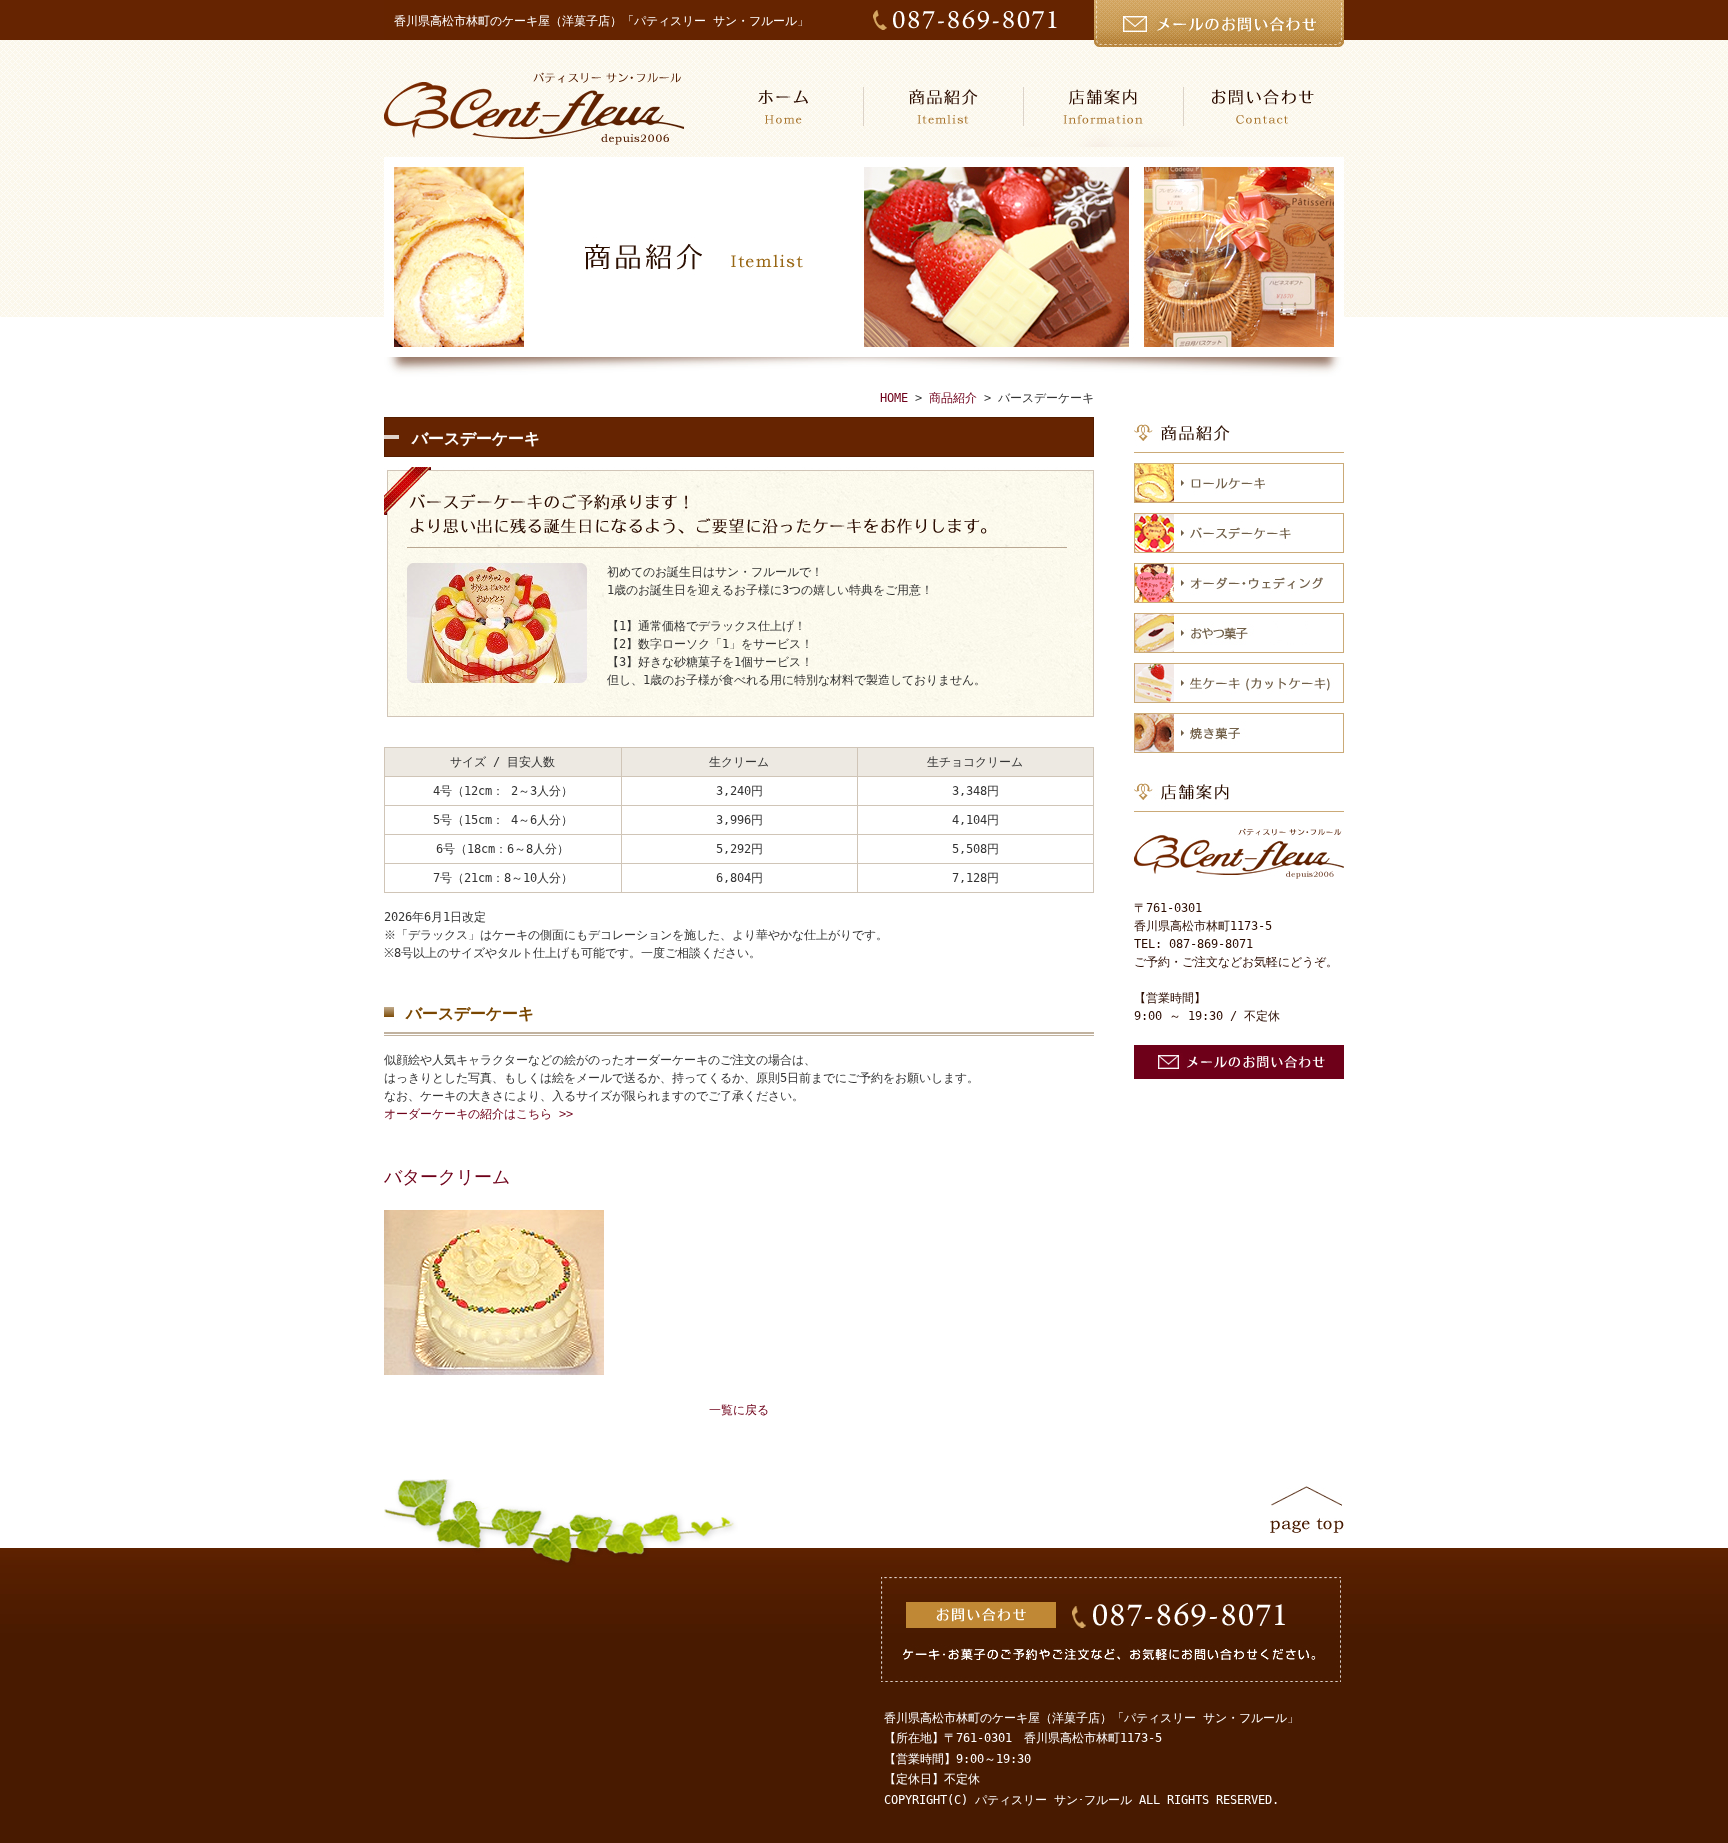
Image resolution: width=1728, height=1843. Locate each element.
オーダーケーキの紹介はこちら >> (478, 1114)
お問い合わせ (1264, 106)
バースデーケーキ (1239, 533)
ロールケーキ (1239, 483)
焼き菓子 (1239, 733)
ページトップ (1307, 1509)
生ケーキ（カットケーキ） (1239, 683)
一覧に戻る (739, 1410)
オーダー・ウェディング (1239, 583)
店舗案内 (1104, 106)
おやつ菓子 (1239, 633)
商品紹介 (944, 106)
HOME (784, 106)
